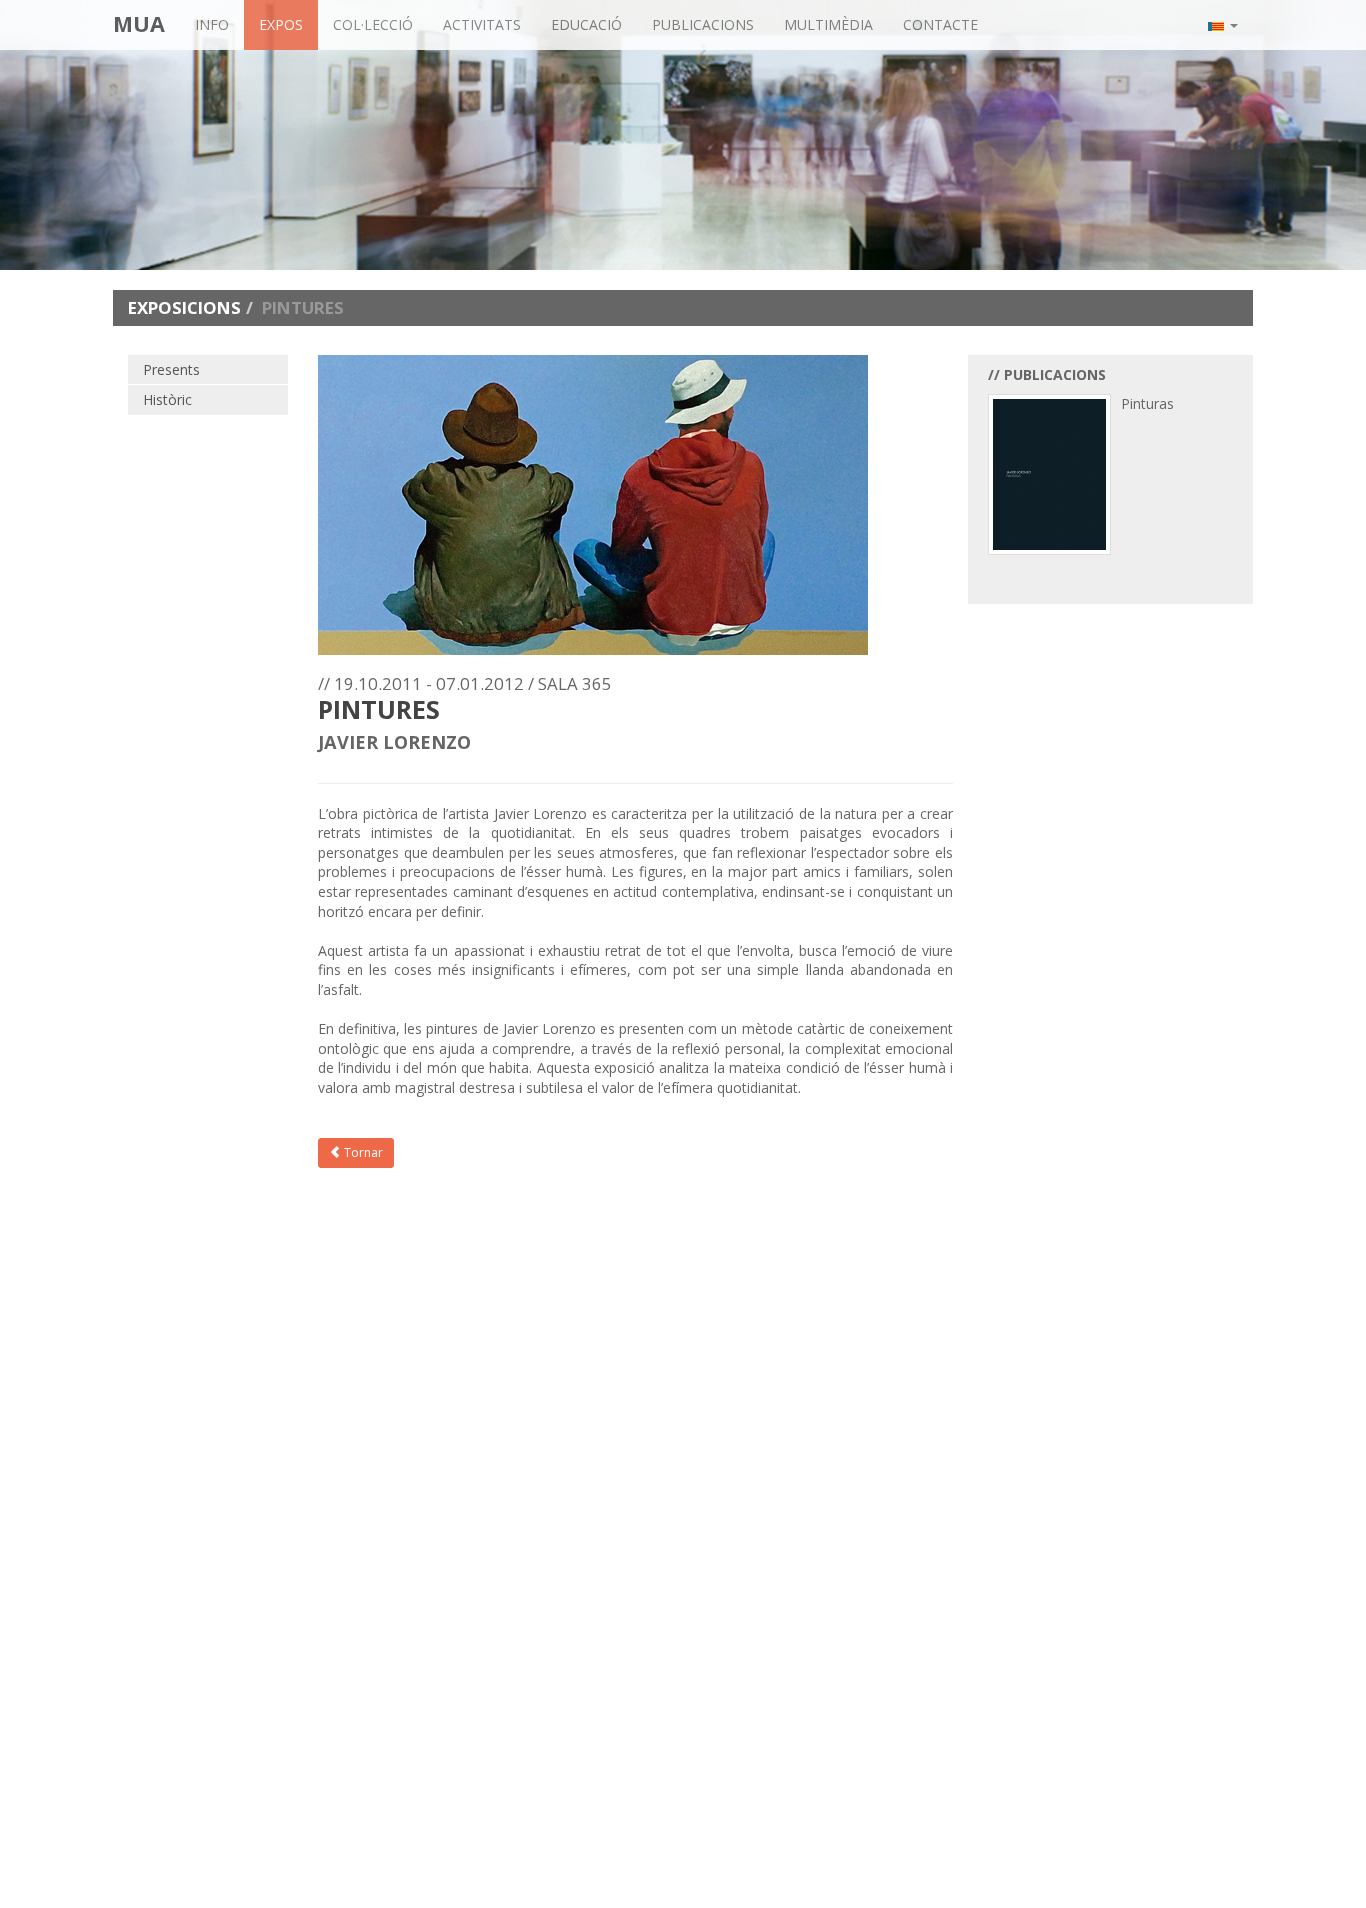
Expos (281, 24)
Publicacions (703, 24)
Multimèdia (828, 24)
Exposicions (184, 307)
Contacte (940, 24)
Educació (586, 24)
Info (212, 24)
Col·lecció (373, 24)
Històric (167, 399)
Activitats (482, 24)
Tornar (362, 1152)
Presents (171, 369)
